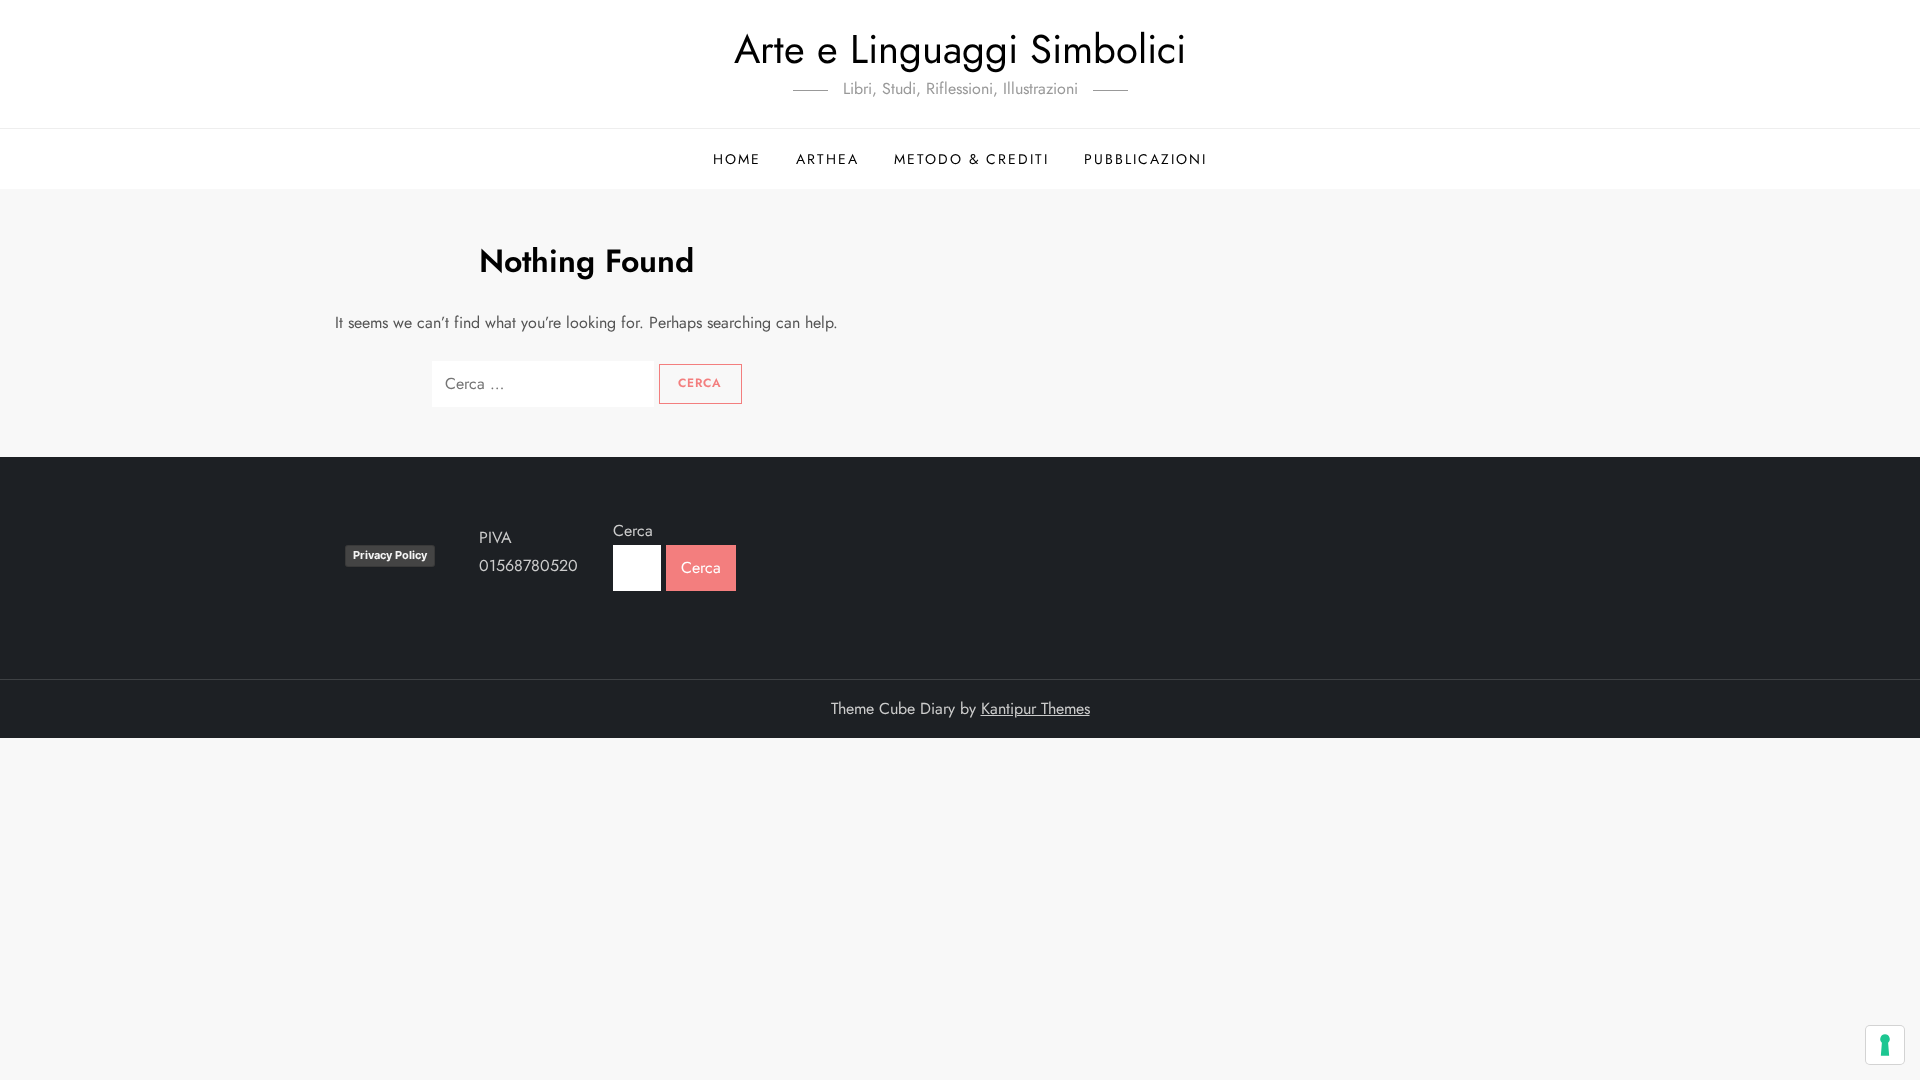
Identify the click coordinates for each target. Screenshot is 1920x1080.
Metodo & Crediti (971, 159)
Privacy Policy (390, 555)
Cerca (633, 530)
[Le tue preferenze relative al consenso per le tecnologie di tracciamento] (1885, 1045)
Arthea (827, 159)
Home (737, 159)
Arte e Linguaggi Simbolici (960, 49)
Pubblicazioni (1145, 159)
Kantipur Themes (1035, 708)
